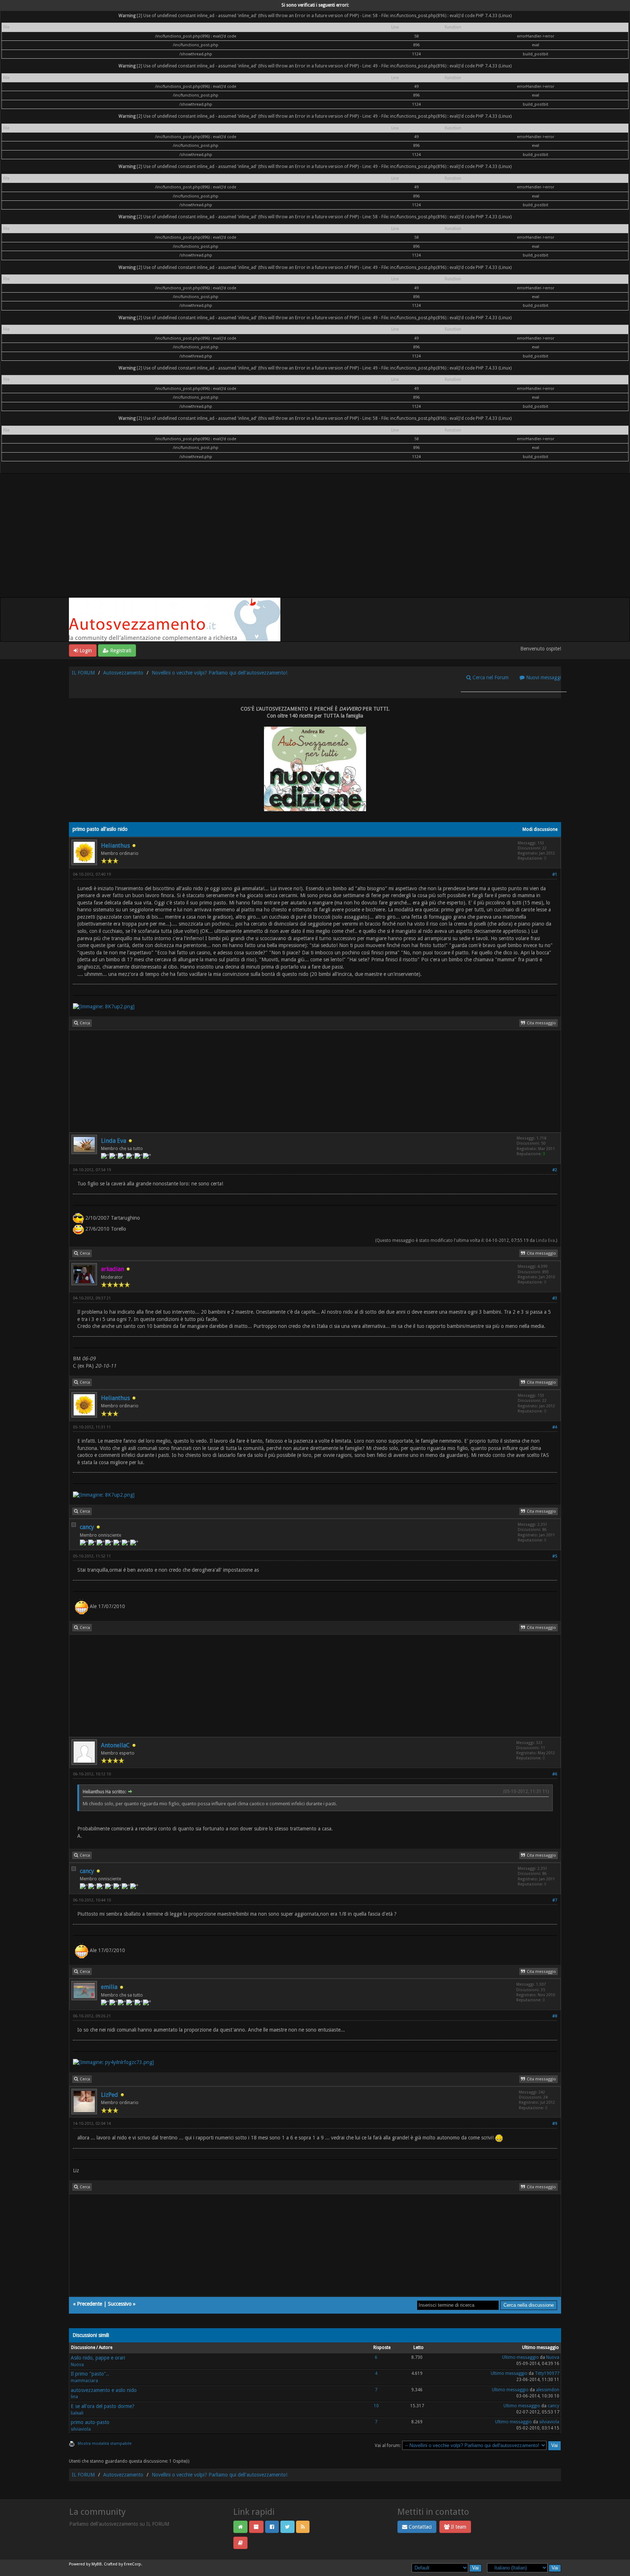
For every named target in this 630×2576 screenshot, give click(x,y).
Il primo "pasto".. (90, 2374)
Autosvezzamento (123, 673)
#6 (555, 1774)
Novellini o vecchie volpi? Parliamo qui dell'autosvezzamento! (219, 673)
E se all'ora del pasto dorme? (103, 2406)
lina (74, 2397)
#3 (555, 1298)
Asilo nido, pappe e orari (98, 2358)
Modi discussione (540, 829)
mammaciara (84, 2381)
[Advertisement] (315, 543)
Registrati (120, 650)
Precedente (90, 2304)
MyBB (97, 2564)
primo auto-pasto (90, 2422)
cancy (87, 1527)
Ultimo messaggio (520, 2357)
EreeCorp (133, 2564)
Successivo (120, 2304)
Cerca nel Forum (490, 677)
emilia (109, 1987)
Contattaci (419, 2527)
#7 (555, 1900)
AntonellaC (115, 1745)
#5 (555, 1556)
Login (85, 650)
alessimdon (548, 2390)
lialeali (77, 2413)
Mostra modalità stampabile (105, 2444)
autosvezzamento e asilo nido (104, 2390)
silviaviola (81, 2429)
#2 (555, 1170)
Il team (458, 2527)
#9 (555, 2124)
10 (376, 2406)
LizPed (110, 2095)
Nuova (77, 2365)
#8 (555, 2016)
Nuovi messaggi (543, 677)
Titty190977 (547, 2373)
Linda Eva (114, 1141)
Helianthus (115, 846)
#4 (555, 1427)
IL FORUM (83, 673)
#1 (555, 874)
